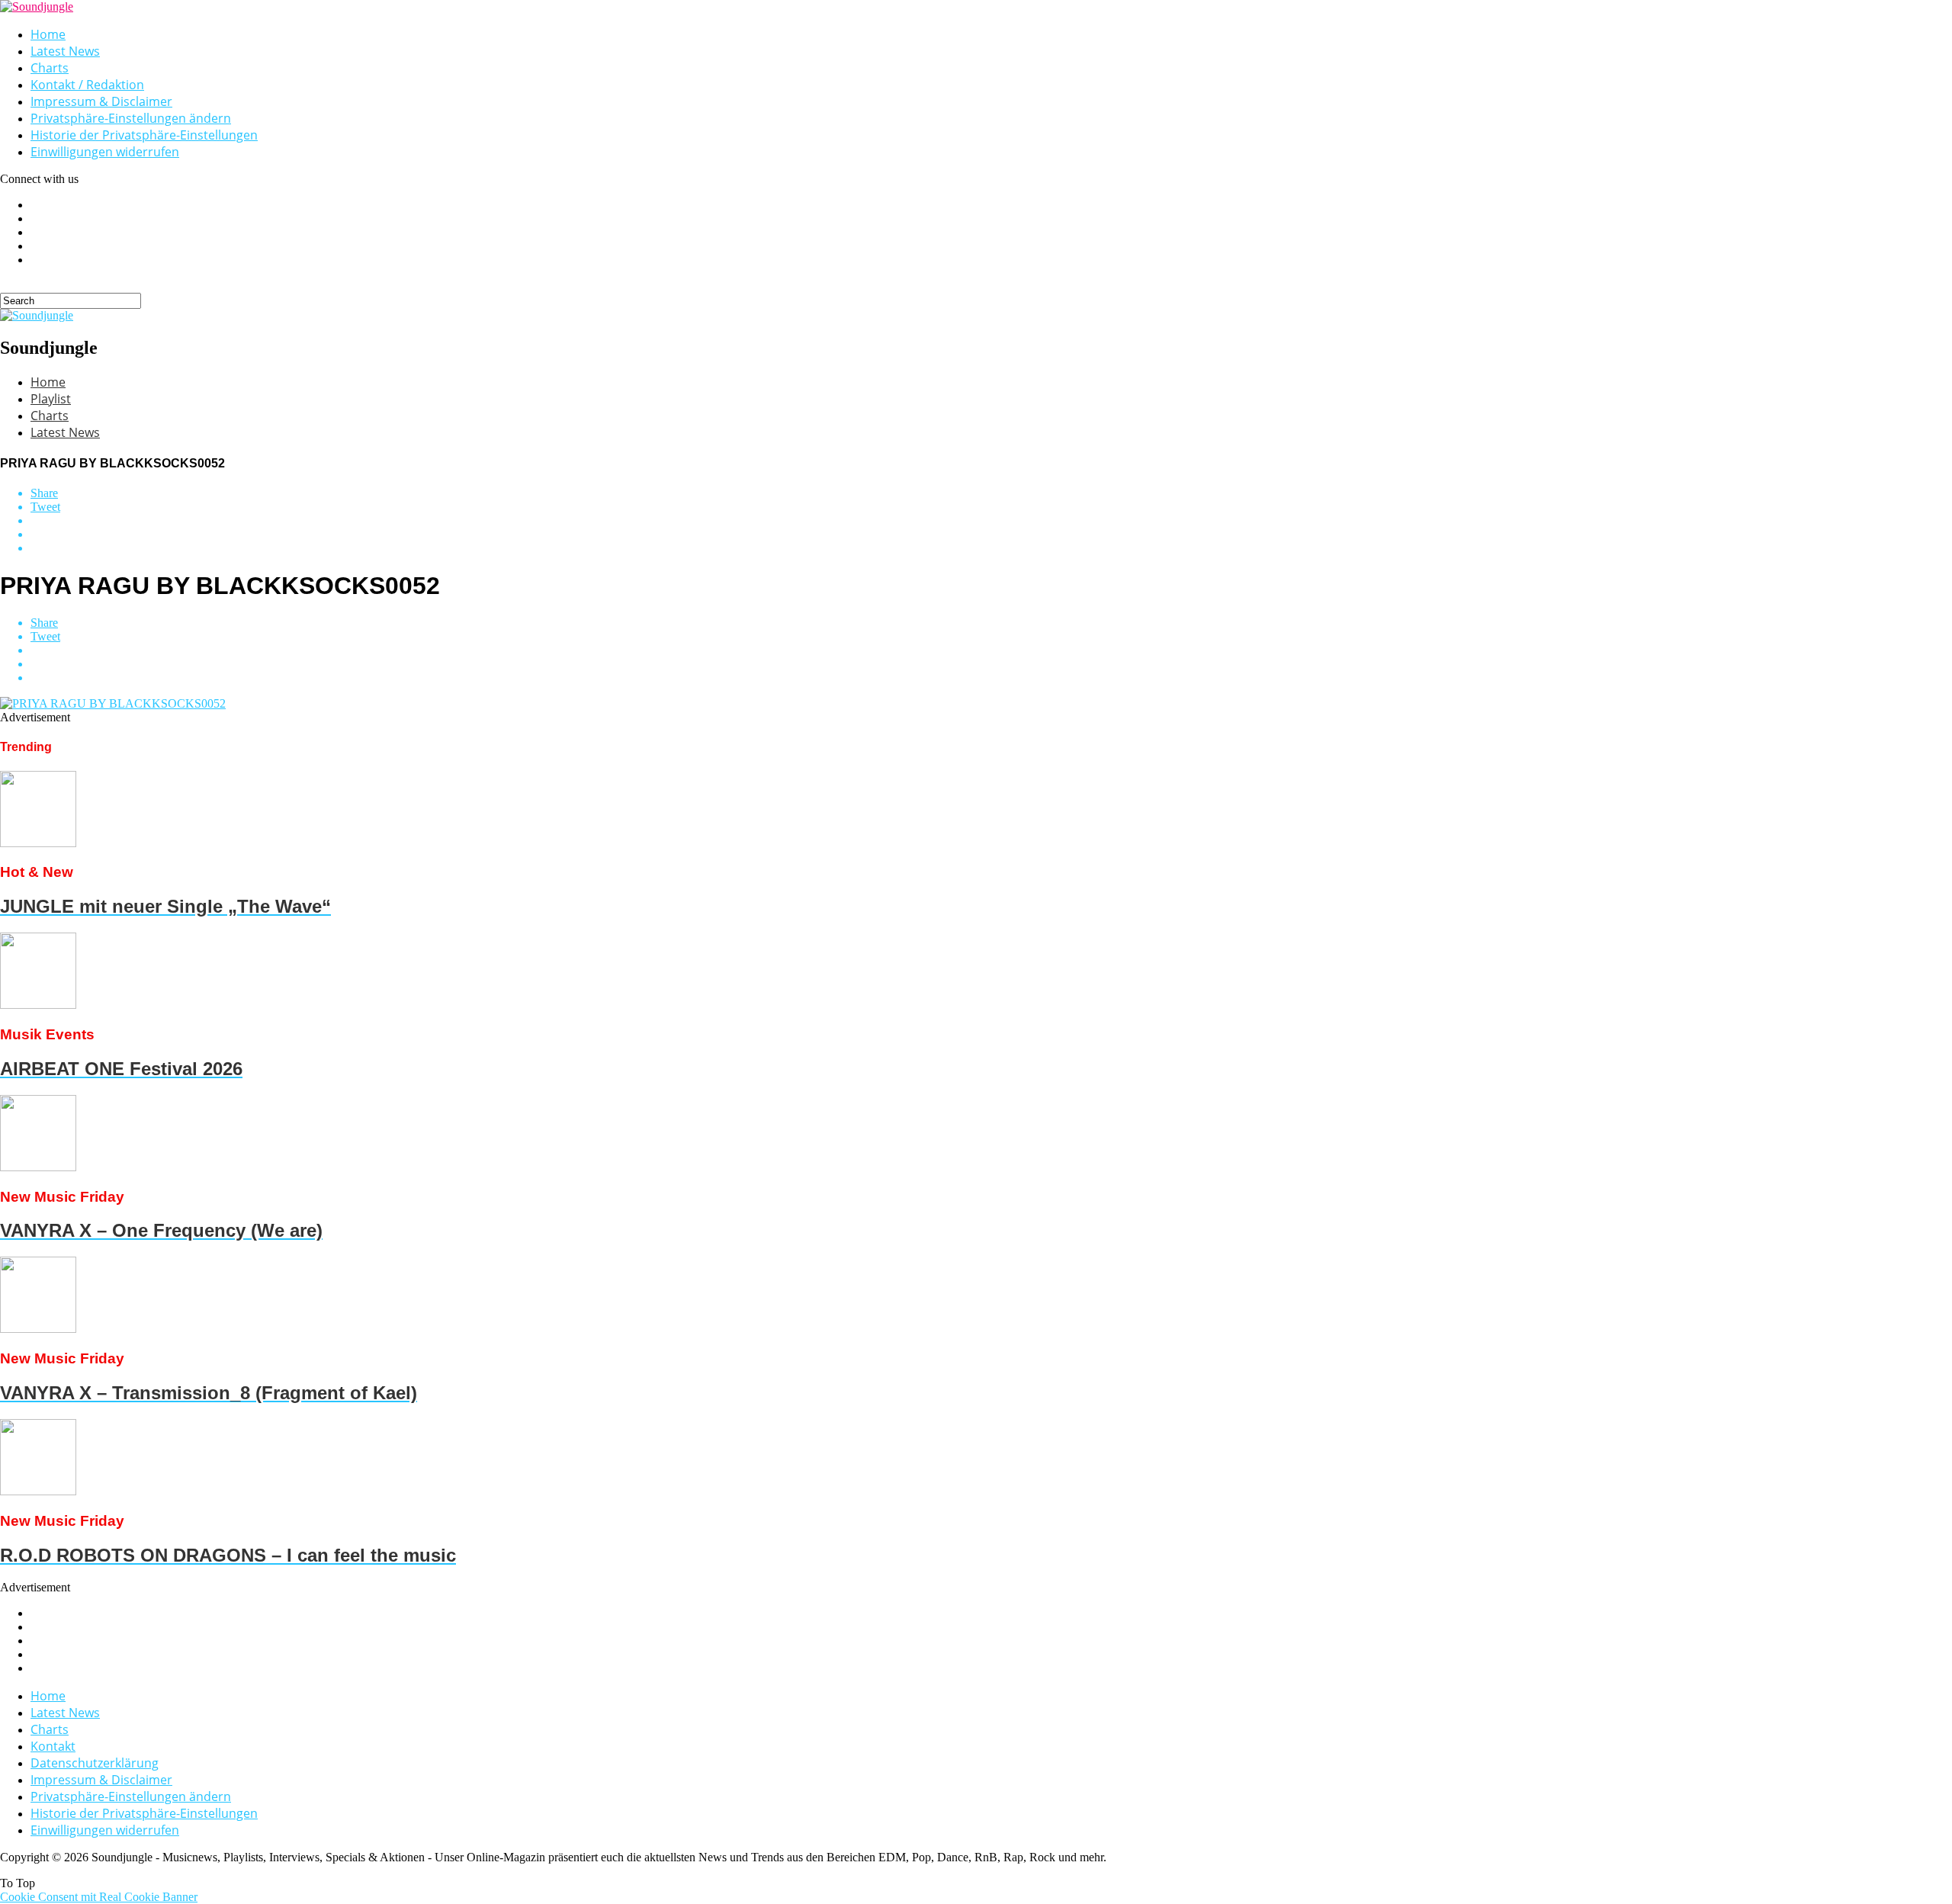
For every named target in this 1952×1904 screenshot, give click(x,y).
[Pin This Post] (991, 535)
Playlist (51, 399)
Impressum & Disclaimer (101, 101)
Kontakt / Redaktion (87, 85)
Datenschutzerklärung (95, 1763)
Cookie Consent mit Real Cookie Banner (99, 1897)
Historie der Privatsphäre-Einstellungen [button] (144, 135)
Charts (50, 68)
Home (48, 34)
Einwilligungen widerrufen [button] (105, 152)
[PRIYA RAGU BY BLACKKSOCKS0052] (113, 703)
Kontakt (53, 1746)
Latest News (65, 51)
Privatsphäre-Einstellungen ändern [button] (131, 118)
